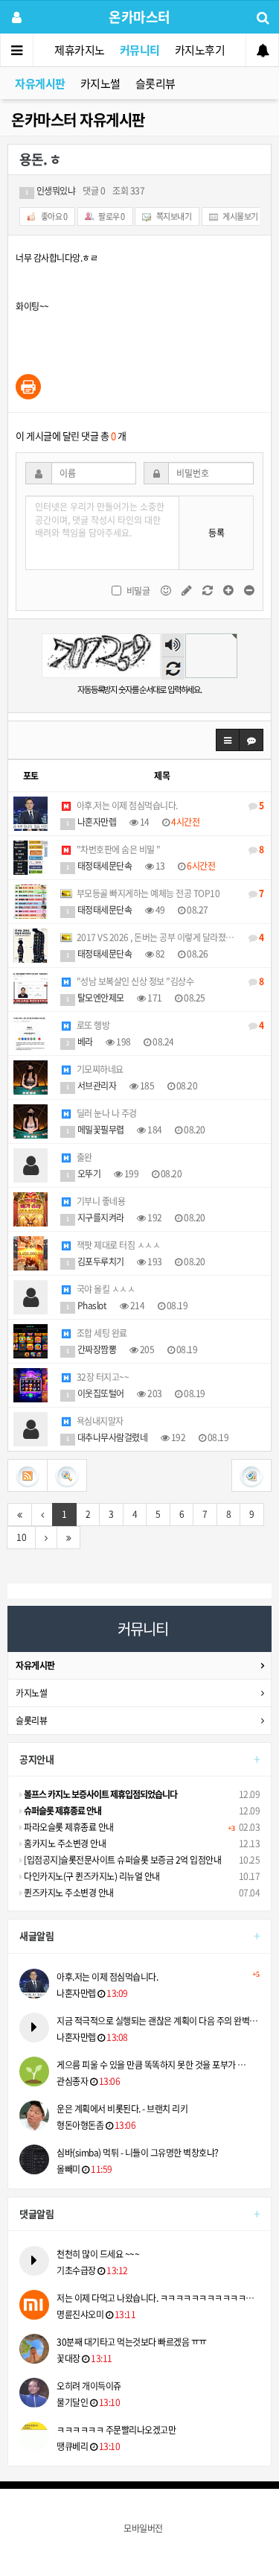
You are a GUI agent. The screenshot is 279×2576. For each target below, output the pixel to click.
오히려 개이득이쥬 (89, 2386)
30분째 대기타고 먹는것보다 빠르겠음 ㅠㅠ (132, 2342)
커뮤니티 (140, 50)
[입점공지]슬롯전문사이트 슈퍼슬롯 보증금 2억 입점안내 (122, 1860)
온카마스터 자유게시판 (78, 120)
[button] (228, 740)
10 (21, 1537)
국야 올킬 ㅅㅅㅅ (105, 1289)
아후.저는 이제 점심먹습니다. (169, 806)
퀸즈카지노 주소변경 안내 (68, 1893)
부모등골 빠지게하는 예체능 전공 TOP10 (169, 893)
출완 (83, 1157)
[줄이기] (249, 589)
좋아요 (53, 216)
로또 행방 (169, 1025)
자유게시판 (40, 83)
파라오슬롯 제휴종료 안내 (68, 1827)
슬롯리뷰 (155, 83)
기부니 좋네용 (100, 1201)
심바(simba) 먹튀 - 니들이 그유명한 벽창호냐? (138, 2153)
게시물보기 (240, 216)
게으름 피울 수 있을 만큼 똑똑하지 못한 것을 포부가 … (151, 2065)
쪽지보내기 (173, 216)
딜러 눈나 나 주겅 (106, 1113)
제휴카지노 (80, 50)
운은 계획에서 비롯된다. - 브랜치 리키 (122, 2109)
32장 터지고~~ (102, 1377)
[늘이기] (229, 589)
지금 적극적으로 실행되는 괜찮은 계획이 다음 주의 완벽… (157, 2021)
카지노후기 (200, 50)
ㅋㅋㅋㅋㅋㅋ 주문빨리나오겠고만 (116, 2430)
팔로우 (111, 216)
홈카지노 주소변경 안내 (64, 1844)
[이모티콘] (167, 589)
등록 (216, 533)
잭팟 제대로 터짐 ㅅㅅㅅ (117, 1245)
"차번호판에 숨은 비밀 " (169, 849)
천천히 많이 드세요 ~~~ (98, 2254)
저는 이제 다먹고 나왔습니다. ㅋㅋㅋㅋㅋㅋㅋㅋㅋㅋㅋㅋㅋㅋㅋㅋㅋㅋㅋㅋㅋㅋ (158, 2298)
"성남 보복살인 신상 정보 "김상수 (169, 981)
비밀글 (138, 591)
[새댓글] (187, 589)
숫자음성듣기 (173, 646)
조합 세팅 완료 (101, 1333)
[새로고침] (208, 589)
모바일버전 (143, 2528)
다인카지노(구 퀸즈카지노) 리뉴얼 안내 (91, 1876)
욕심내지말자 (99, 1421)
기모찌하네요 (99, 1069)
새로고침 (173, 668)
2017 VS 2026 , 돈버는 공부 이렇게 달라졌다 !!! (169, 937)
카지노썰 (100, 83)
